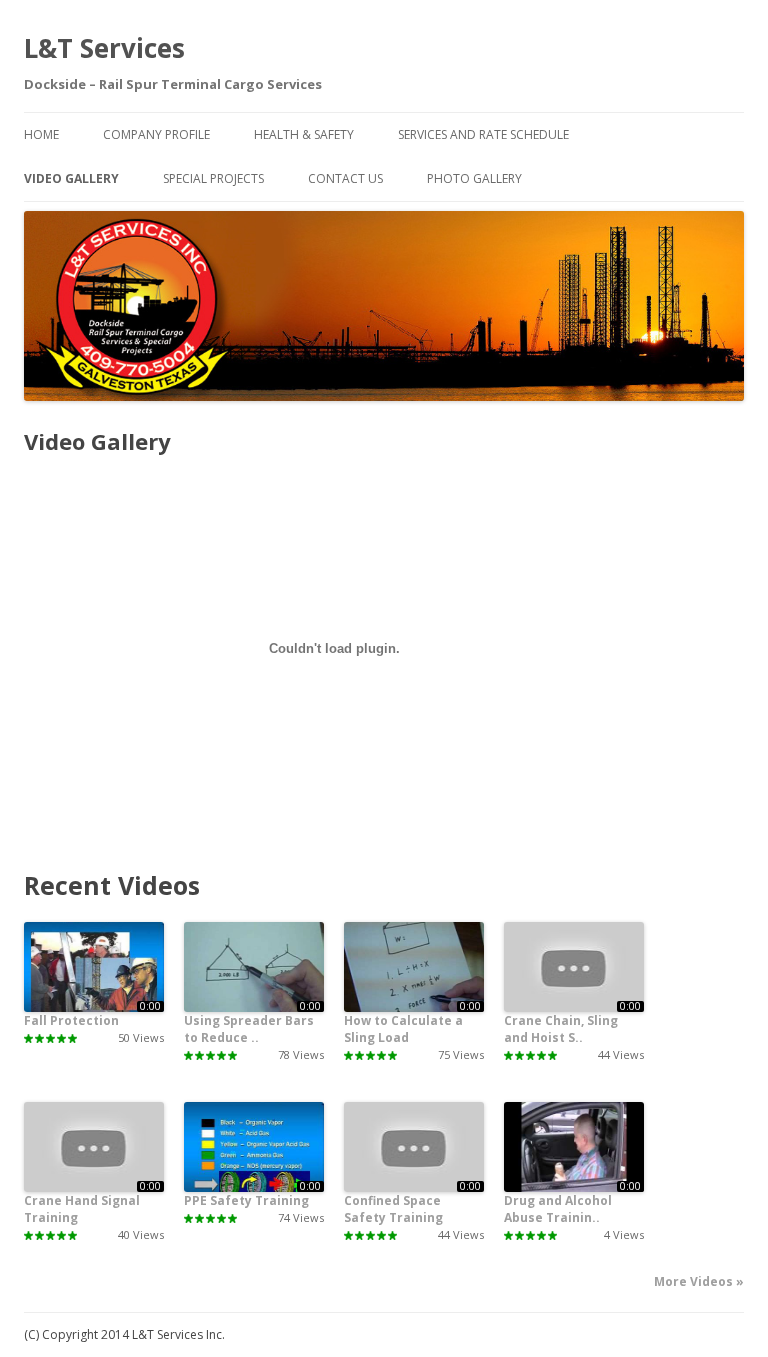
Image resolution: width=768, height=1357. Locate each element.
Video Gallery (71, 178)
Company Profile (156, 134)
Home (41, 134)
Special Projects (213, 178)
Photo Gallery (474, 178)
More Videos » (699, 1281)
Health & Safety (304, 134)
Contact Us (345, 178)
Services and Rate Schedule (483, 134)
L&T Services (104, 48)
